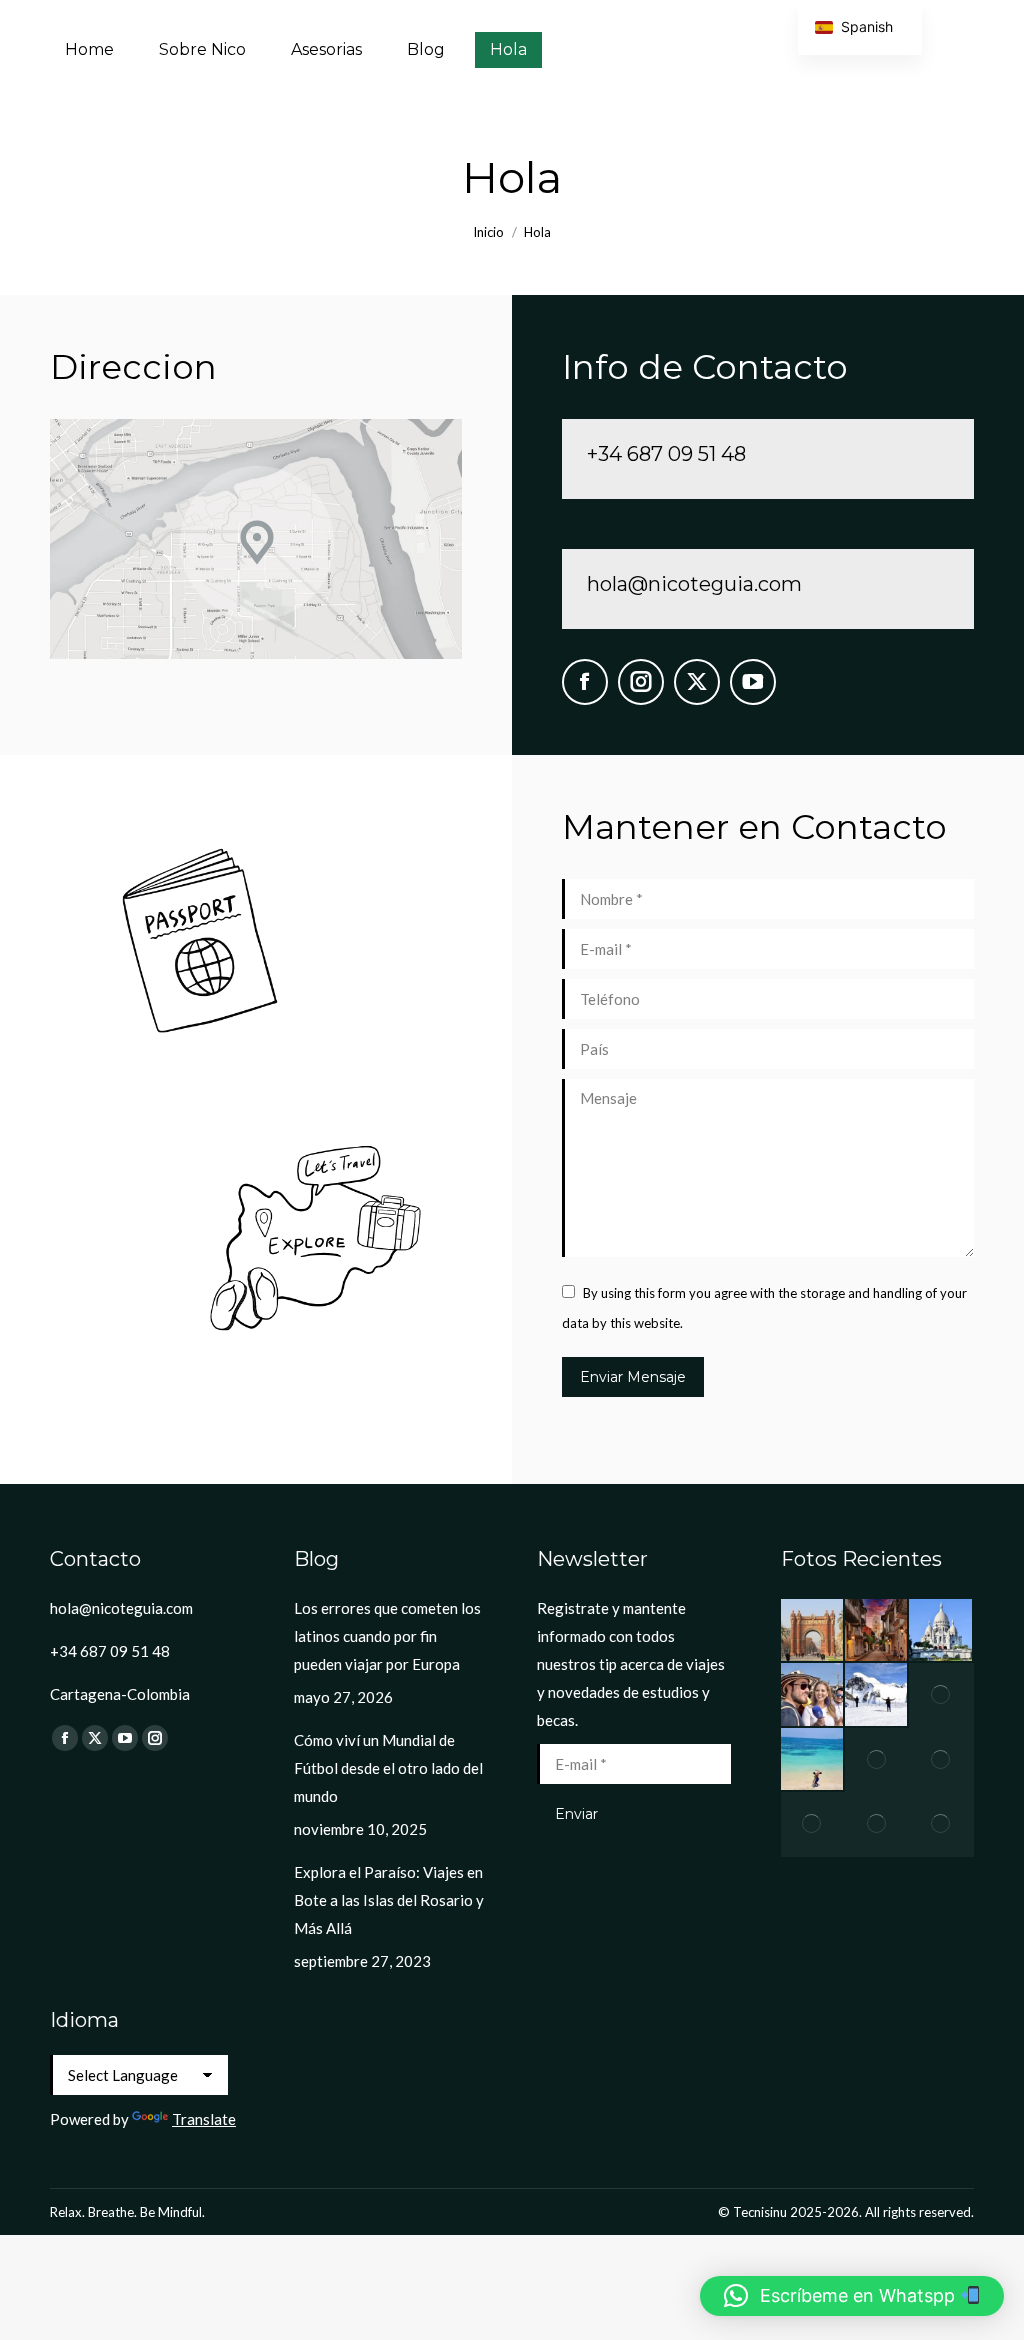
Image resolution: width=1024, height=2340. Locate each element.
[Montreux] (941, 1824)
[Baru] (813, 1760)
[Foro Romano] (877, 1824)
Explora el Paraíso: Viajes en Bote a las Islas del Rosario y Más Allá (389, 1900)
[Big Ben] (877, 1760)
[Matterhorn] (941, 1695)
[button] (852, 2296)
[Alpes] (877, 1695)
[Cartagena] (877, 1631)
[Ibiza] (813, 1824)
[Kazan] (813, 1695)
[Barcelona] (813, 1631)
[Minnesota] (941, 1760)
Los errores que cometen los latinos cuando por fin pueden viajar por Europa (387, 1636)
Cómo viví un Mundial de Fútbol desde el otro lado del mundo (388, 1768)
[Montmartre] (941, 1631)
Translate (204, 2119)
